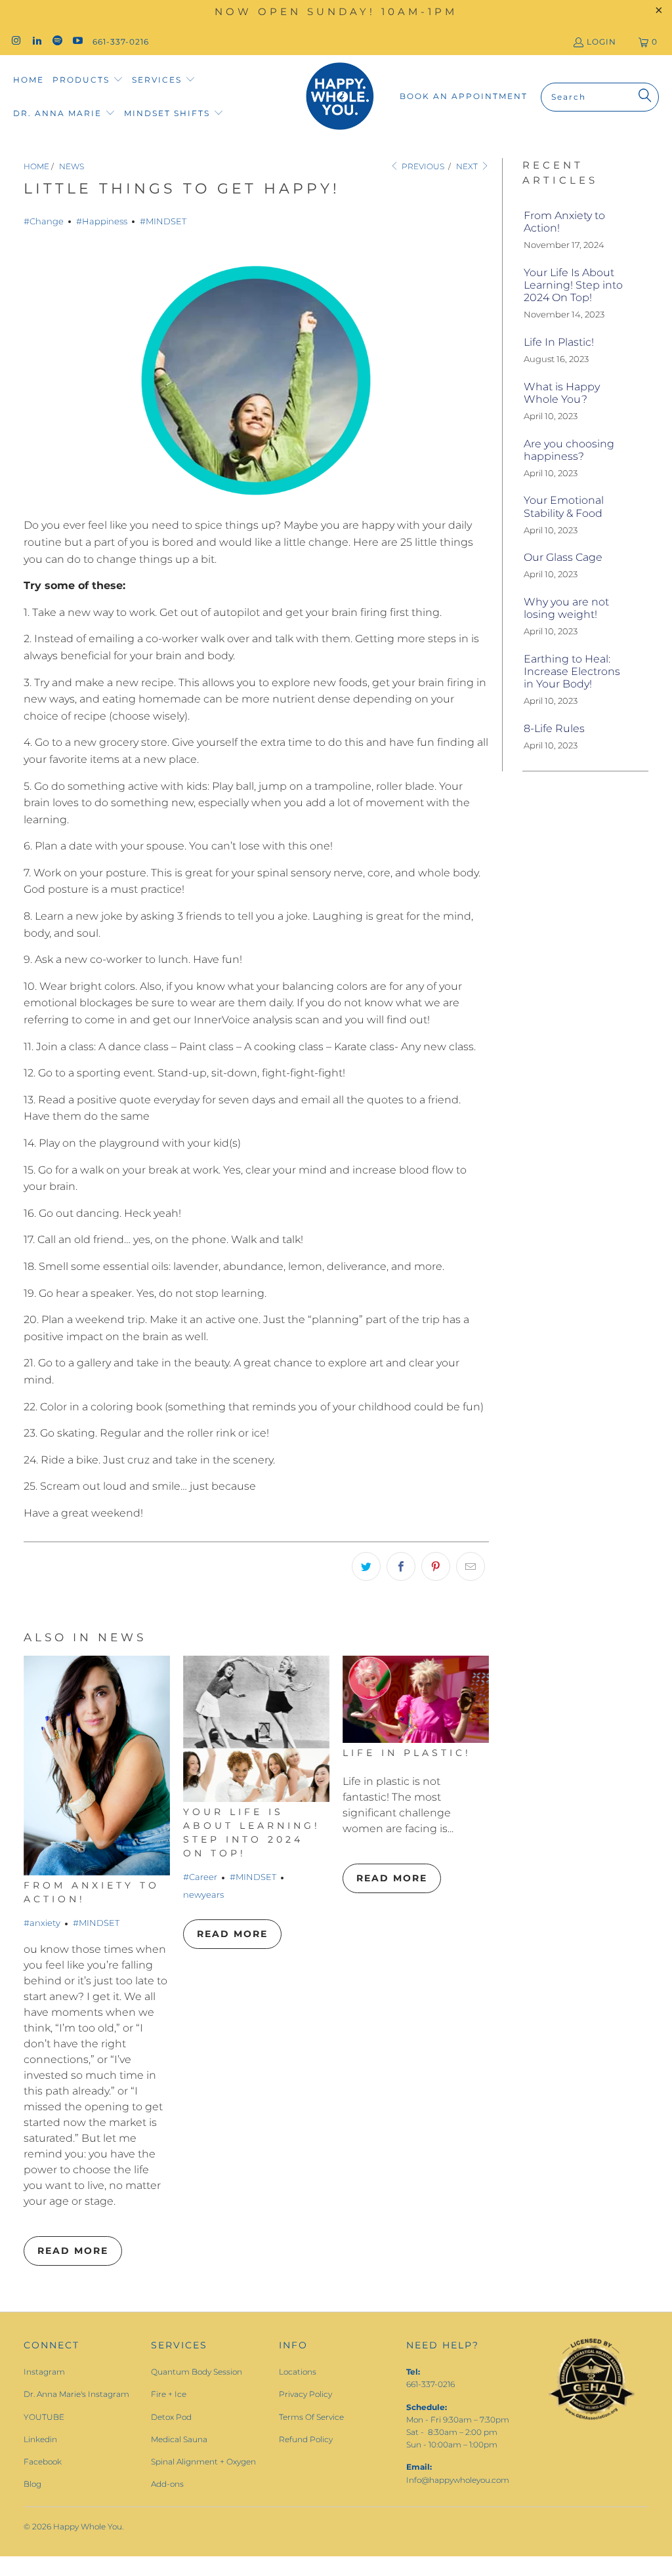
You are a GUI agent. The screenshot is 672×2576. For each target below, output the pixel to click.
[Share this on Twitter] (366, 1566)
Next (468, 166)
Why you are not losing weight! (566, 608)
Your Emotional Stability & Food (564, 506)
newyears (203, 1894)
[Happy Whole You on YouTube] (77, 42)
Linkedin (40, 2439)
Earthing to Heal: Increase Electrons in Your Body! (572, 671)
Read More (73, 2251)
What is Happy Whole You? (562, 393)
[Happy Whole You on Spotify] (57, 42)
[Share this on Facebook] (401, 1566)
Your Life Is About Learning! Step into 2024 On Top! (573, 285)
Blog (32, 2484)
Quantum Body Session (197, 2372)
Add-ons (167, 2484)
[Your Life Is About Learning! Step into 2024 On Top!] (256, 1729)
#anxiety (42, 1923)
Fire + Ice (169, 2394)
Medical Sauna (179, 2439)
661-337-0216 (121, 42)
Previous (422, 166)
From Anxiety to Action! (564, 222)
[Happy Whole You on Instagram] (15, 42)
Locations (298, 2372)
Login (601, 42)
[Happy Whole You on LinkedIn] (36, 42)
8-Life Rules (554, 728)
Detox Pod (171, 2417)
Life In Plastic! (407, 1753)
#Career (200, 1877)
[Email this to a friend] (471, 1566)
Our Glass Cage (563, 557)
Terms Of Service (311, 2417)
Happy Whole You (88, 2526)
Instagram (44, 2372)
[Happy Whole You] (340, 97)
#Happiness (102, 221)
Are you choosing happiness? (569, 450)
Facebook (43, 2462)
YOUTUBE (44, 2417)
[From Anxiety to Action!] (97, 1766)
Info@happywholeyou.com (458, 2480)
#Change (44, 221)
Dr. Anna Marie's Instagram (76, 2394)
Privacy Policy (305, 2394)
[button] (88, 80)
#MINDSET (163, 221)
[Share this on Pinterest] (436, 1566)
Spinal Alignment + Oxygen (203, 2462)
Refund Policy (306, 2439)
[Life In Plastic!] (416, 1699)
